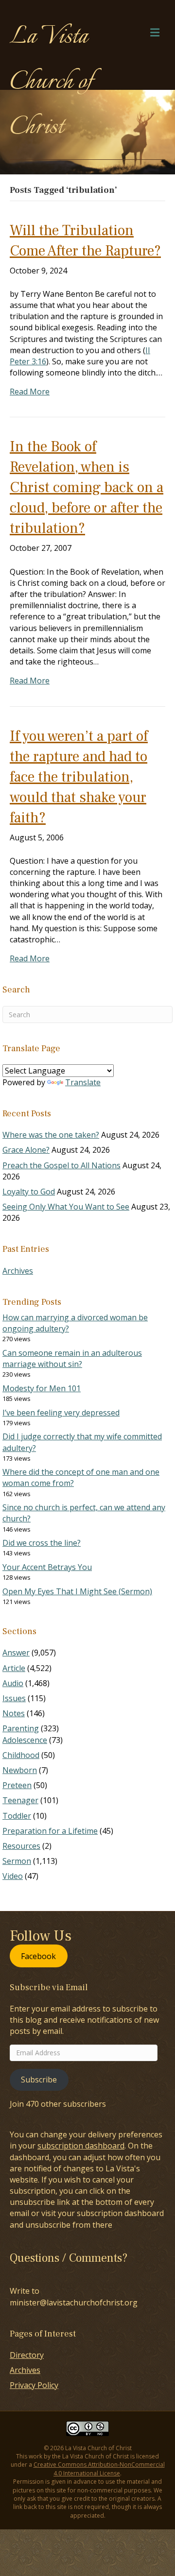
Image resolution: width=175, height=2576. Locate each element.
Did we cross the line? (42, 1543)
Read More (30, 392)
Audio (13, 1683)
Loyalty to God (29, 1192)
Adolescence (25, 1740)
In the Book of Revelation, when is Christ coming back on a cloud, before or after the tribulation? (87, 487)
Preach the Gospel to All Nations (61, 1165)
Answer (16, 1653)
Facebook (38, 1956)
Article (14, 1668)
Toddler (17, 1816)
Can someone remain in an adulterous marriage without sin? (72, 1358)
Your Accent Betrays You (47, 1567)
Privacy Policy (34, 2385)
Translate (83, 1082)
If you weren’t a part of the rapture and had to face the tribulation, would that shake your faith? (79, 777)
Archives (18, 1271)
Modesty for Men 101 (42, 1388)
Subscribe (39, 2080)
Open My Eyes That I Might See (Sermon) (77, 1591)
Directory (27, 2355)
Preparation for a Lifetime (50, 1831)
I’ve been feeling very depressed (61, 1413)
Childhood (21, 1755)
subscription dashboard (81, 2146)
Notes (14, 1713)
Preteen (17, 1785)
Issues (14, 1698)
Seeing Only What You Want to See (66, 1207)
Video (13, 1876)
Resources (21, 1846)
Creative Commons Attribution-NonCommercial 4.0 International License (99, 2469)
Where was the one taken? (51, 1135)
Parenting (21, 1728)
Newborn (20, 1770)
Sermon (17, 1861)
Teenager (20, 1800)
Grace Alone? (26, 1150)
